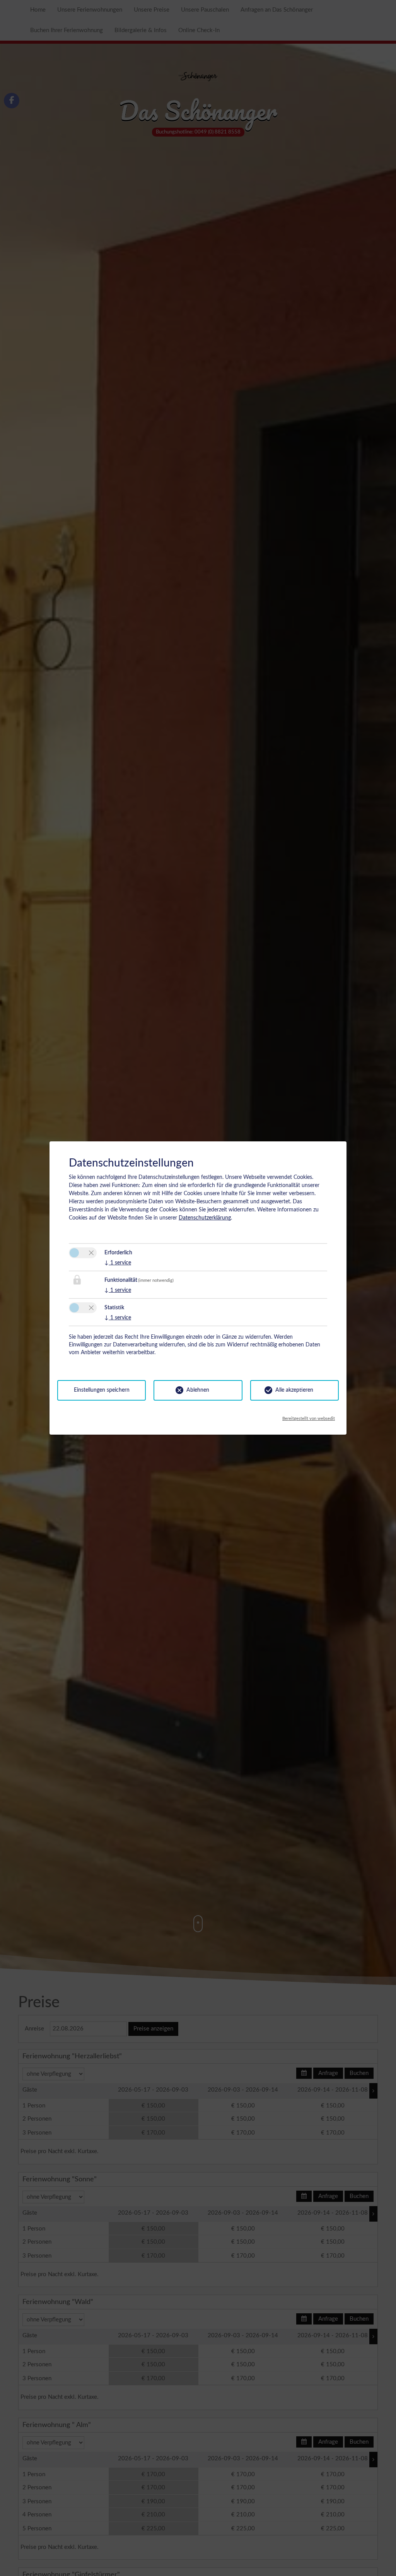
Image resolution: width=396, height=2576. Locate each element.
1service (118, 1263)
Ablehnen (198, 1390)
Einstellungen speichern (102, 1390)
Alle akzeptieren (294, 1390)
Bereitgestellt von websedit (309, 1417)
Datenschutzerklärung (205, 1218)
